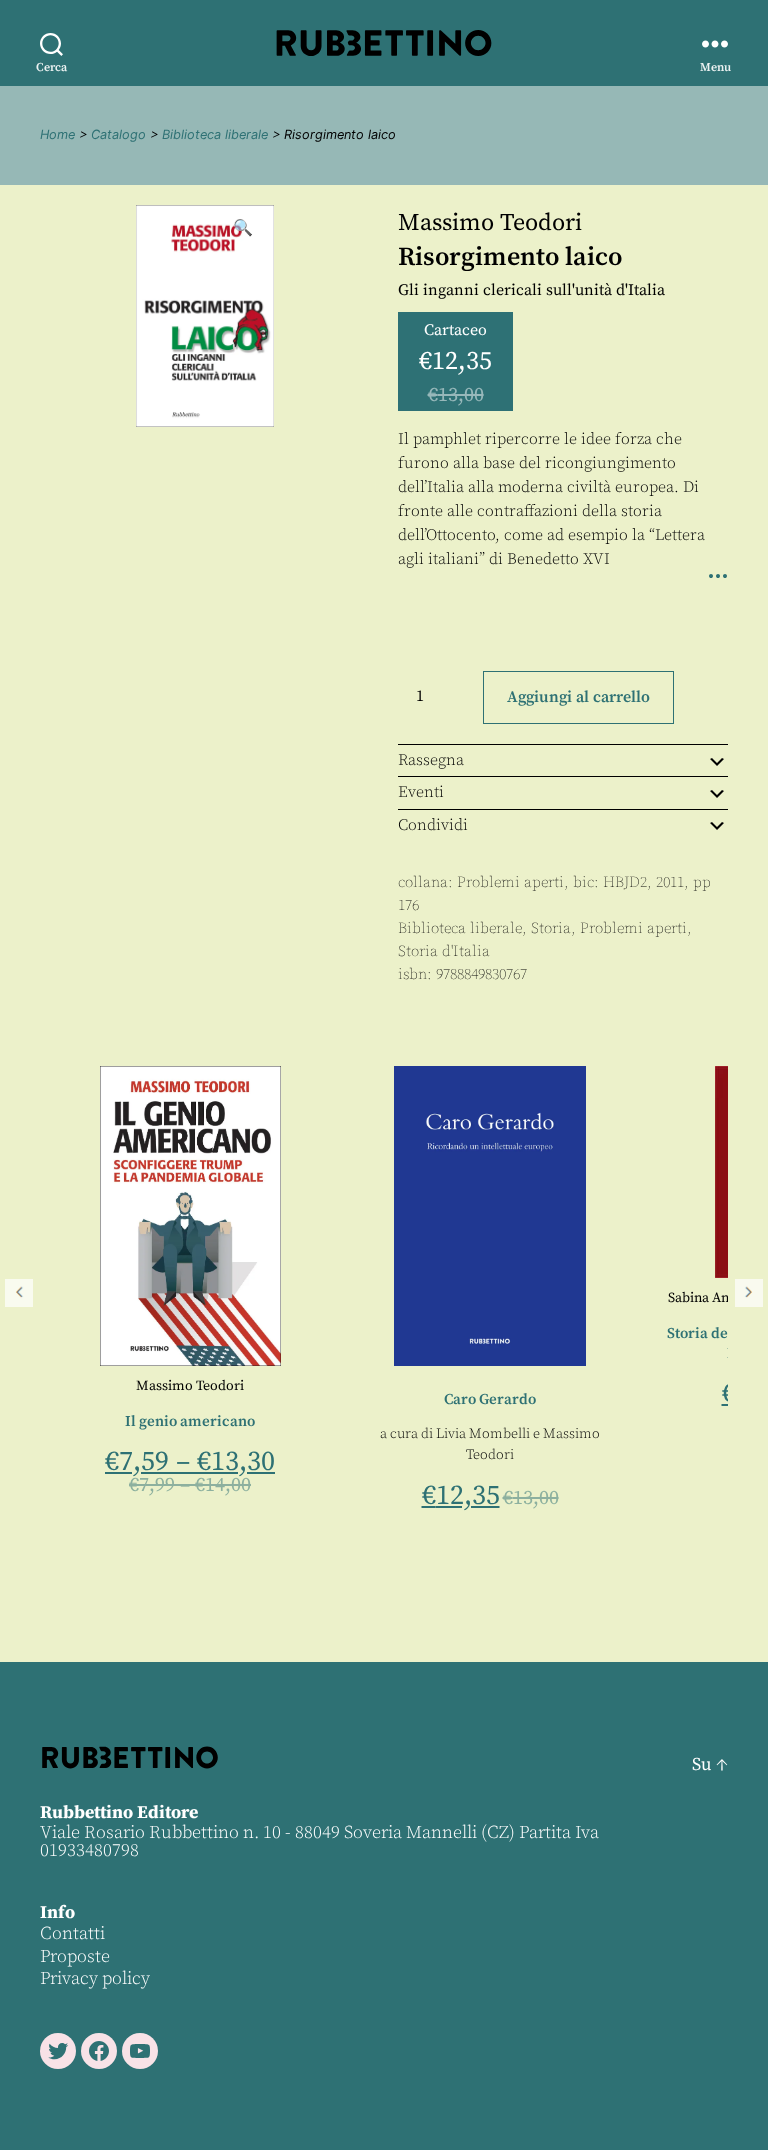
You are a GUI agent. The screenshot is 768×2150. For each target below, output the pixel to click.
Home (57, 134)
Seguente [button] (749, 1293)
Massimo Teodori (490, 223)
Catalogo (118, 134)
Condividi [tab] (433, 825)
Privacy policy (95, 1978)
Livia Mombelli (234, 1434)
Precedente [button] (19, 1293)
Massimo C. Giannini (599, 1298)
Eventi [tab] (421, 792)
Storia (551, 928)
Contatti (72, 1933)
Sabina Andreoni (470, 1298)
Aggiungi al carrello (578, 697)
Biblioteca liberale (215, 134)
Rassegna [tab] (431, 760)
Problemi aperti (510, 882)
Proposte (75, 1956)
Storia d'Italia (444, 951)
